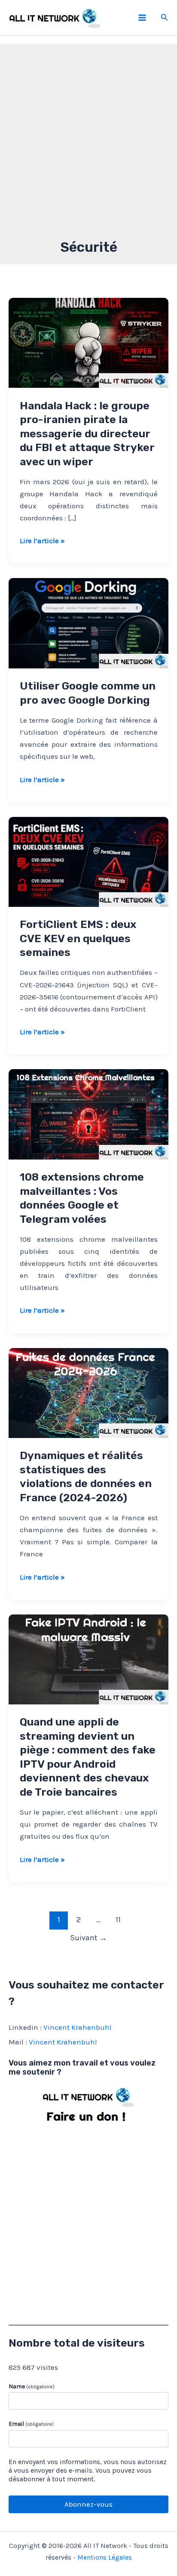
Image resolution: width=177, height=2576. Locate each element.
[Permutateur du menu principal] (142, 18)
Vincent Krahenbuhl (78, 2027)
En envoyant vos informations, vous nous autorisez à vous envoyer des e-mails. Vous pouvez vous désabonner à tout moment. (88, 2470)
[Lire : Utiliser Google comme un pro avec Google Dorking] (88, 622)
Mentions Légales (105, 2557)
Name (32, 2386)
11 (118, 1920)
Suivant (88, 1938)
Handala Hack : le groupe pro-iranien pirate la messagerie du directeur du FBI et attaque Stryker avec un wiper (87, 434)
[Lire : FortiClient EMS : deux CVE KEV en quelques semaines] (88, 861)
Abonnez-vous (88, 2504)
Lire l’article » (42, 541)
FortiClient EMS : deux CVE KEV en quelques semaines (78, 938)
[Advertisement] (88, 145)
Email (31, 2424)
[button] (165, 18)
